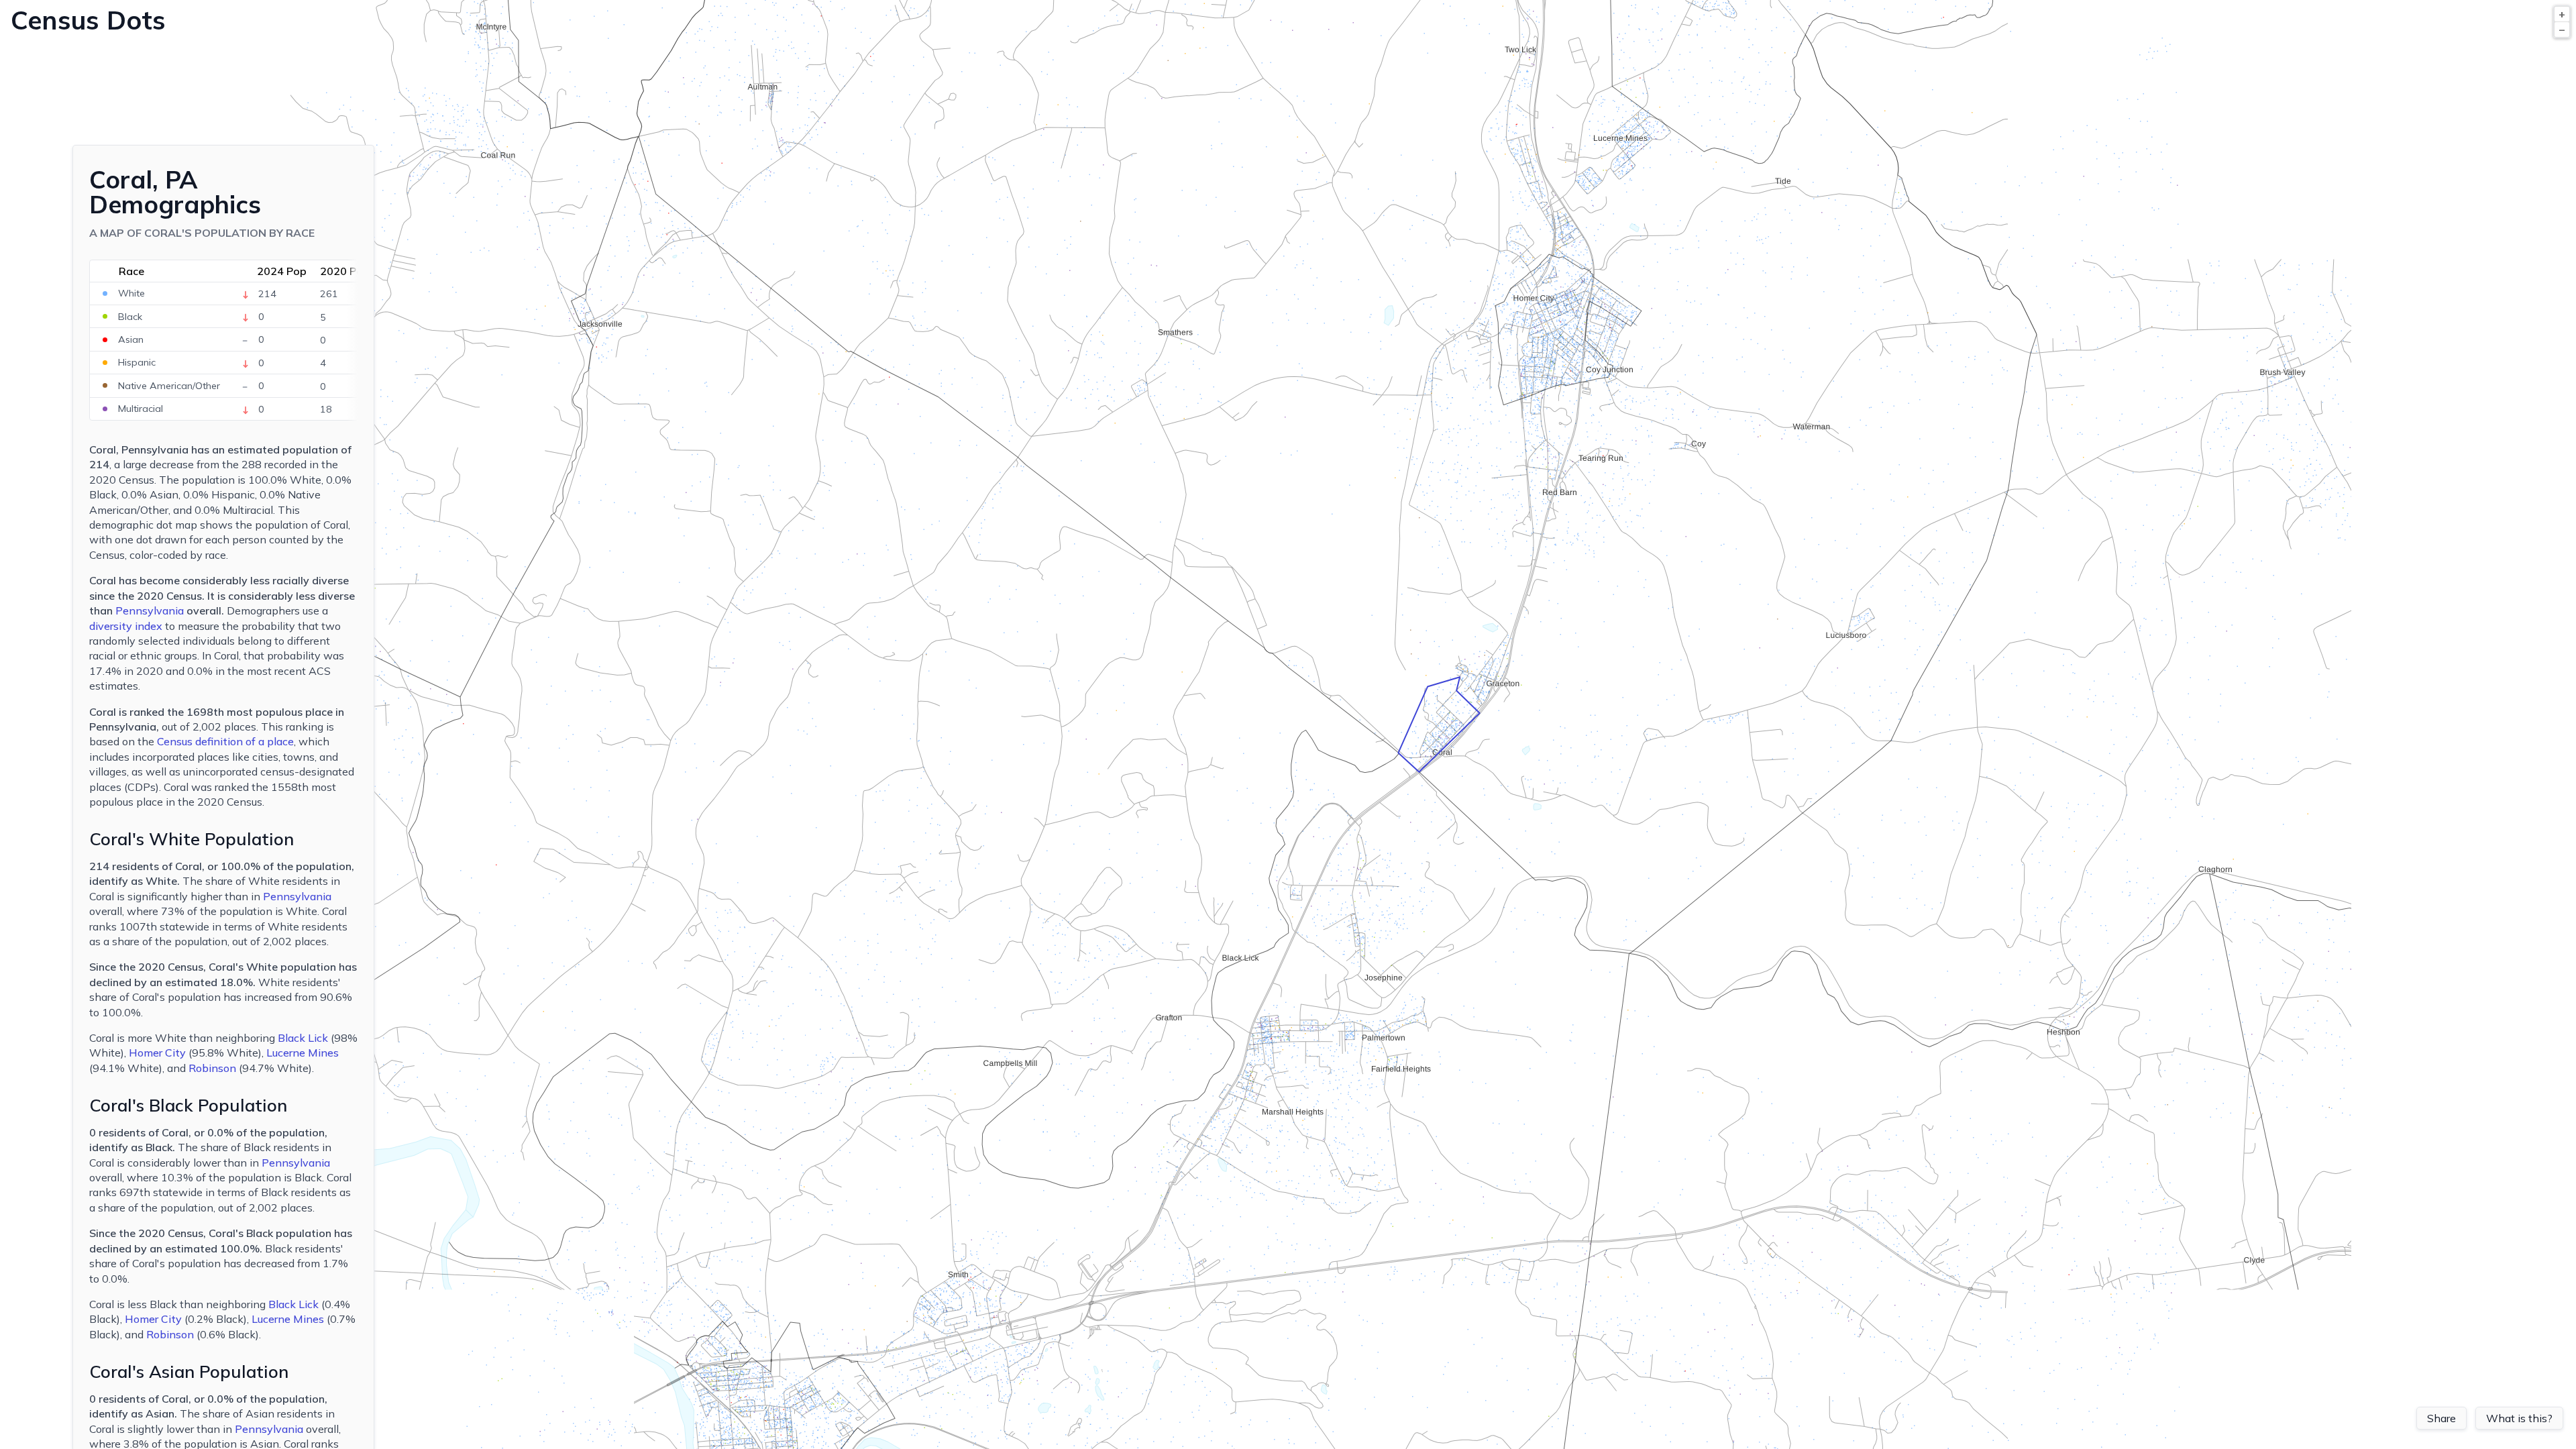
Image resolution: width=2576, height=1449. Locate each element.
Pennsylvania (150, 610)
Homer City (157, 1053)
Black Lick (303, 1038)
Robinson (212, 1068)
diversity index (126, 626)
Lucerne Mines (303, 1053)
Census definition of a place (225, 741)
